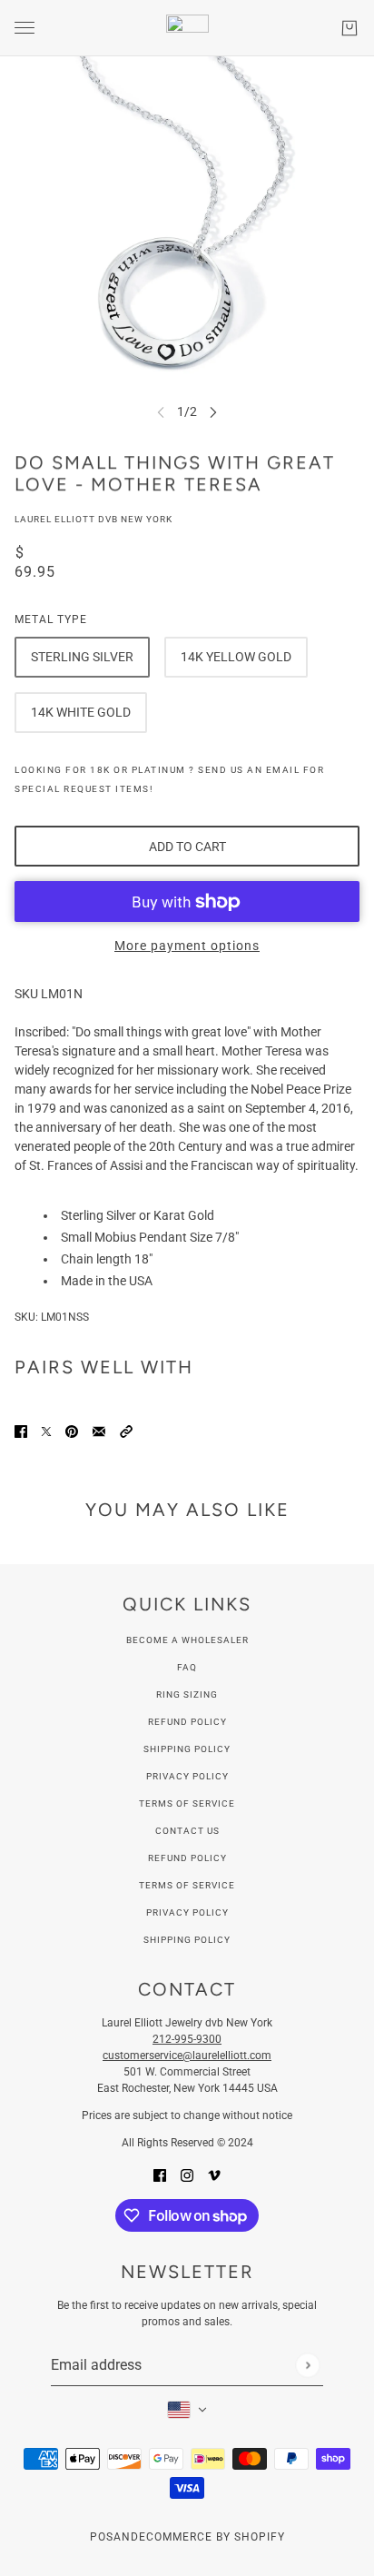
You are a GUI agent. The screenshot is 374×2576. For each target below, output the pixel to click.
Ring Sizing (187, 1694)
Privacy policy (187, 1912)
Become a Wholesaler (187, 1640)
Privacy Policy (187, 1776)
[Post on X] (46, 1431)
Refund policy (187, 1858)
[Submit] (307, 2365)
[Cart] (349, 28)
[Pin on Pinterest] (72, 1431)
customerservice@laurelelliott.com (187, 2056)
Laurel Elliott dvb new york (93, 519)
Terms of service (187, 1885)
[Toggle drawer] (25, 28)
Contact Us (187, 1831)
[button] (126, 1431)
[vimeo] (214, 2175)
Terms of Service (187, 1803)
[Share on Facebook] (21, 1431)
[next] (213, 412)
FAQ (187, 1667)
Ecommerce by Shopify (212, 2537)
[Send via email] (99, 1431)
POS (102, 2537)
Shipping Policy (187, 1749)
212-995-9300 (187, 2039)
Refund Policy (187, 1722)
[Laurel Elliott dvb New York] (187, 28)
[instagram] (187, 2175)
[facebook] (160, 2175)
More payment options (187, 946)
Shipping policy (187, 1940)
